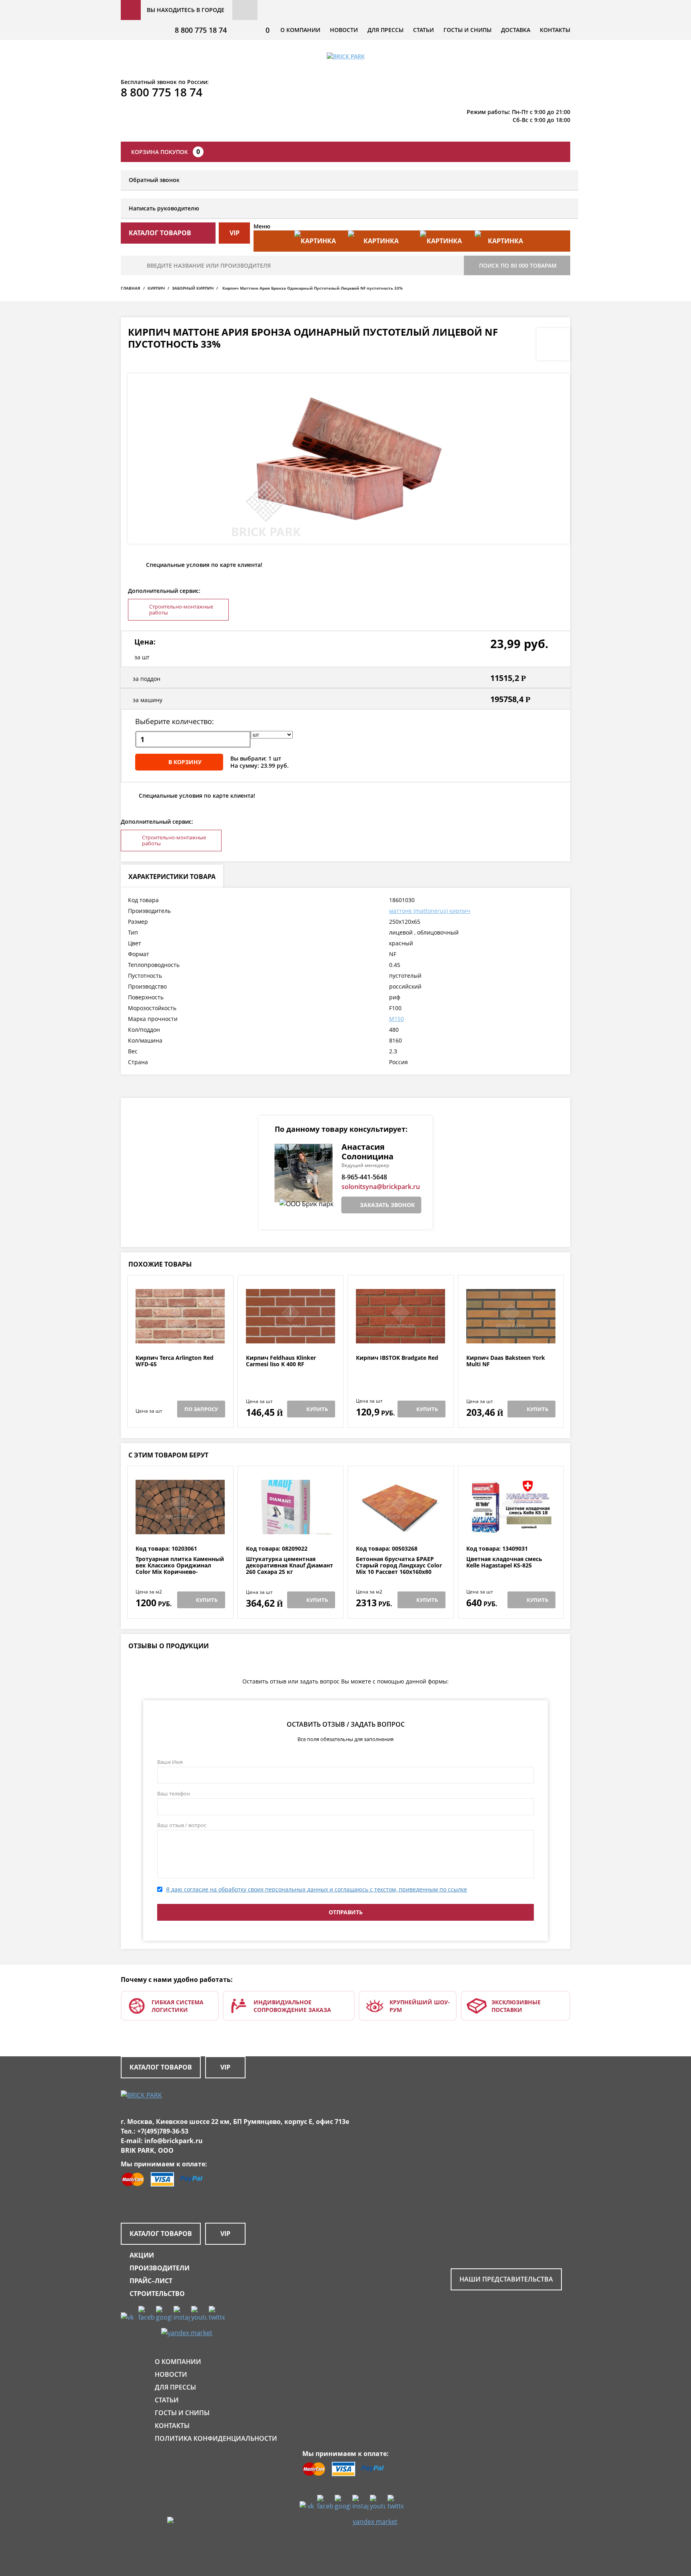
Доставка (516, 30)
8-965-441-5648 (364, 1177)
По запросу (201, 1409)
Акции (142, 2255)
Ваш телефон (174, 1793)
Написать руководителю (164, 208)
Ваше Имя (170, 1762)
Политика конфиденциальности (216, 2438)
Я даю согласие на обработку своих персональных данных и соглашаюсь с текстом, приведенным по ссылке (317, 1889)
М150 (396, 1019)
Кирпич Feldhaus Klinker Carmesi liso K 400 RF (281, 1361)
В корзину (185, 762)
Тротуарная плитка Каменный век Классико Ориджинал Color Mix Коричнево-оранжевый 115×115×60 (180, 1569)
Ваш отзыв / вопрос (182, 1825)
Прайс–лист (151, 2281)
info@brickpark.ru (174, 2141)
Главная (131, 288)
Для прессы (385, 30)
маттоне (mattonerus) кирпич (430, 911)
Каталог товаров (161, 2067)
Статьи (423, 30)
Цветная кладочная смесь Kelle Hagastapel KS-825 (504, 1562)
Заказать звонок (387, 1205)
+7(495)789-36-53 (163, 2131)
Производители (160, 2268)
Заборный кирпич (193, 288)
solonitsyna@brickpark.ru (381, 1187)
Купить (317, 1409)
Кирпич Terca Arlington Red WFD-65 (175, 1361)
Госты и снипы (467, 30)
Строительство (157, 2294)
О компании (300, 30)
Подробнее (180, 1335)
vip (235, 233)
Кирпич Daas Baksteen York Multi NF (506, 1361)
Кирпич (156, 288)
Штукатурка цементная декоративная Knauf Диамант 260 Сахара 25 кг (290, 1565)
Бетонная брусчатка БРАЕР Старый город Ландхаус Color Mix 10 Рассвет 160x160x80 (399, 1565)
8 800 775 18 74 (201, 30)
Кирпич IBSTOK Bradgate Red (397, 1358)
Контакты (555, 30)
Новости (344, 30)
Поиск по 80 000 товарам (518, 265)
